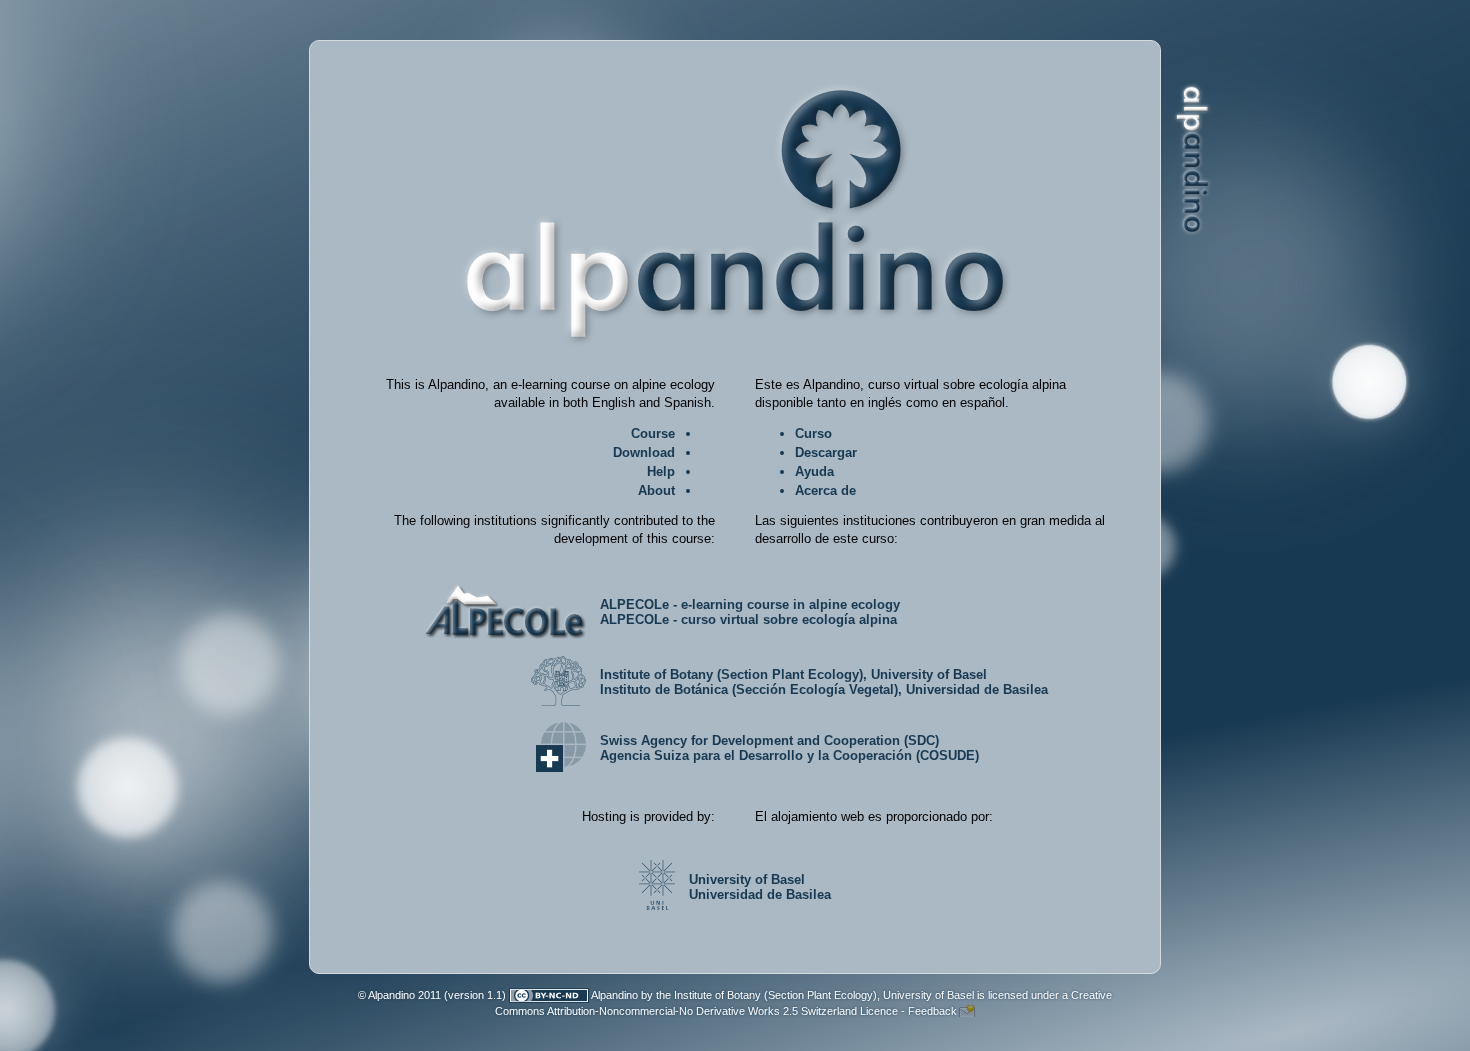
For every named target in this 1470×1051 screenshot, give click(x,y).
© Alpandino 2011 (399, 995)
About (656, 490)
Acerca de (825, 490)
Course (653, 433)
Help (661, 471)
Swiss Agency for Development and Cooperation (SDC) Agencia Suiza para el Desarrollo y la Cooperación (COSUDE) (789, 748)
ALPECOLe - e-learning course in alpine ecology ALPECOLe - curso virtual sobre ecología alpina (750, 612)
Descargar (826, 452)
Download (644, 452)
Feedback (932, 1011)
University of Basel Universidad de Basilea (760, 887)
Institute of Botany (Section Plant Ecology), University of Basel (824, 995)
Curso (813, 433)
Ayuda (814, 471)
